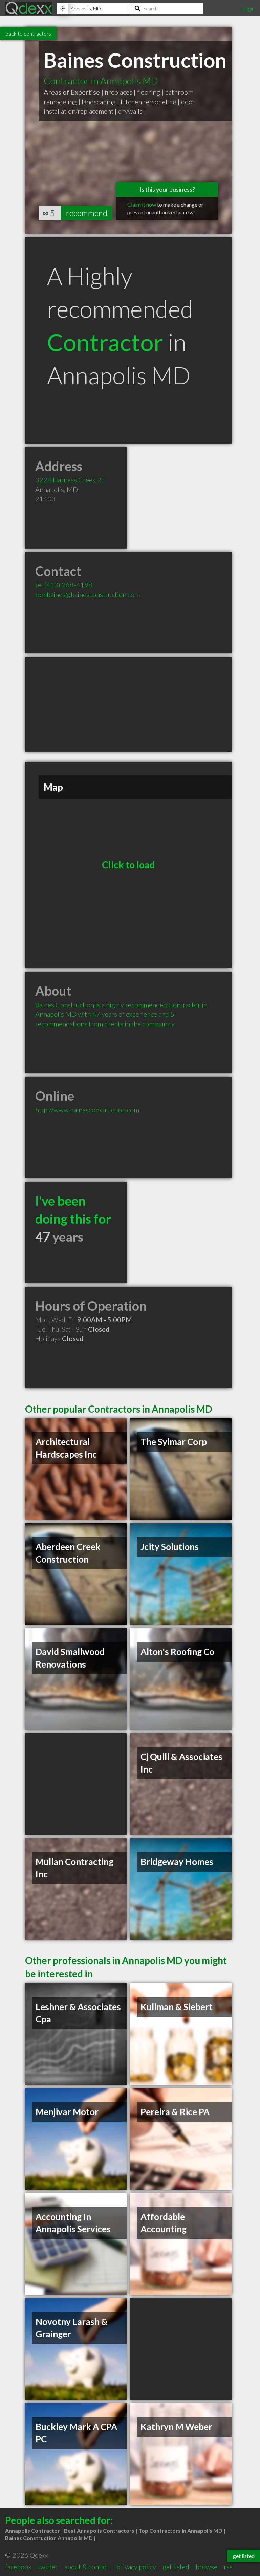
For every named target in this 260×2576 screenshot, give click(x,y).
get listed (176, 2567)
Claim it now (142, 204)
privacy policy (136, 2567)
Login (248, 8)
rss (228, 2567)
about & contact (87, 2567)
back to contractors (28, 33)
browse (207, 2567)
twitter (48, 2567)
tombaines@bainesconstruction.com (88, 594)
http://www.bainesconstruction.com (87, 1110)
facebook (18, 2567)
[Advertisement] (128, 704)
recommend (87, 213)
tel (64, 585)
